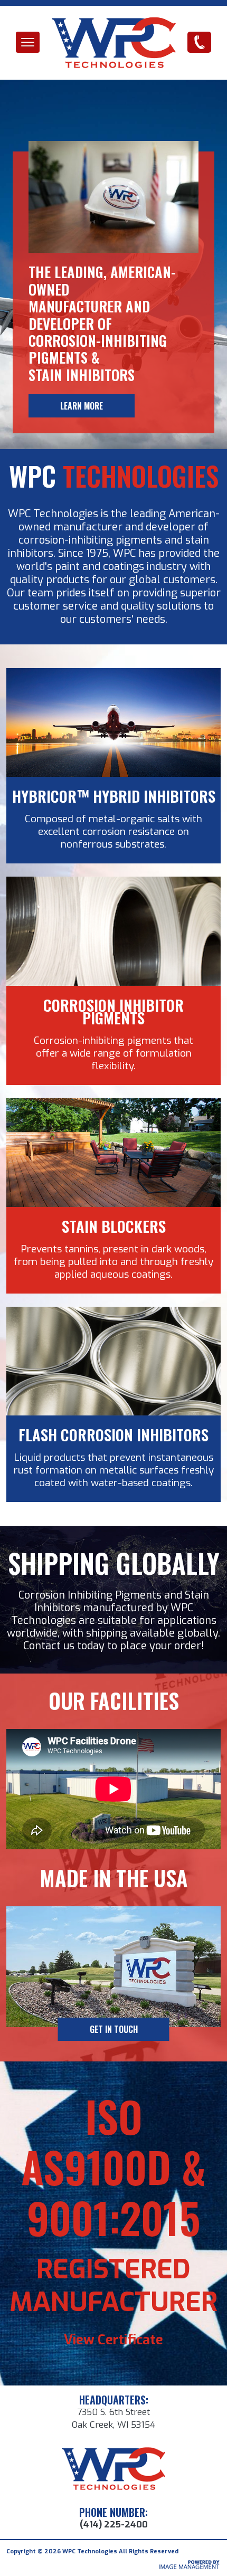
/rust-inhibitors (114, 1313)
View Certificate (113, 2340)
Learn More (82, 406)
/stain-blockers (114, 1104)
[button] (28, 42)
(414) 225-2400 (199, 42)
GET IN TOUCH (114, 2029)
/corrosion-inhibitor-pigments (113, 883)
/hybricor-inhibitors (114, 674)
